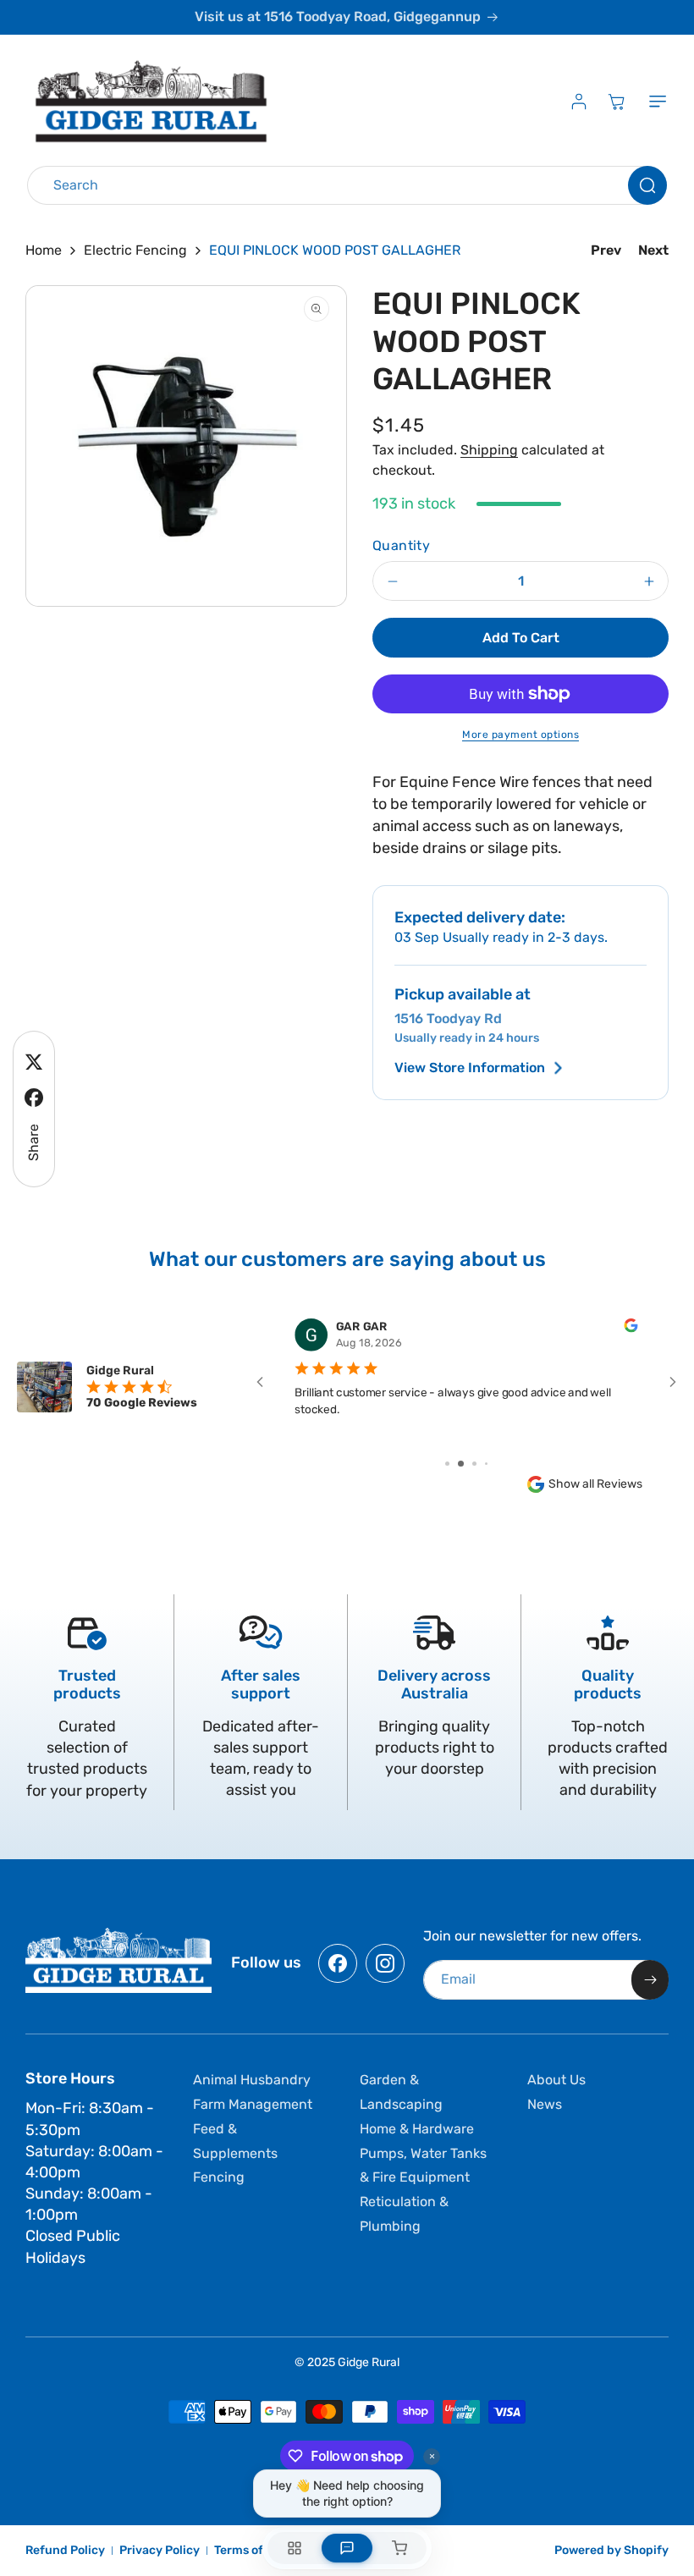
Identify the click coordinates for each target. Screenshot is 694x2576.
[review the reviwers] (631, 1329)
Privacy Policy (160, 2550)
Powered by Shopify (611, 2550)
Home (44, 250)
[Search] (647, 185)
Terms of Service (262, 2550)
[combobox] (347, 185)
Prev (606, 250)
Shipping (489, 450)
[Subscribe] (650, 1980)
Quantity (401, 545)
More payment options (520, 735)
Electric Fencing (135, 250)
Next (653, 250)
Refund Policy (65, 2550)
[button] (654, 102)
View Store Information (470, 1068)
